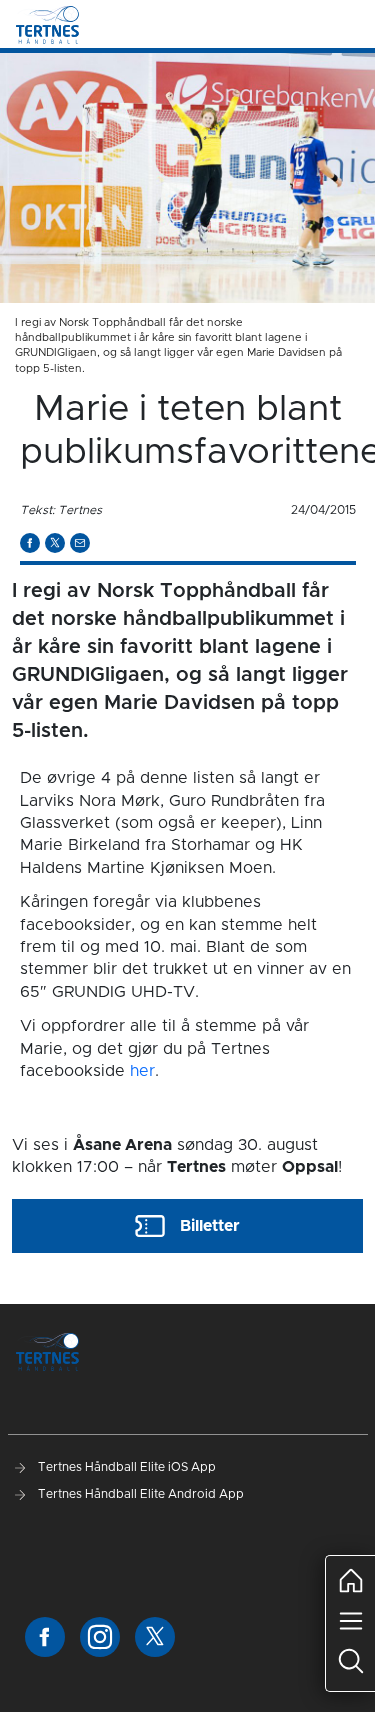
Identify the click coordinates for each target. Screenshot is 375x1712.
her (142, 1071)
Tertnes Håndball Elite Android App (139, 1494)
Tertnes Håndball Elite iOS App (125, 1467)
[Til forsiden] (47, 24)
